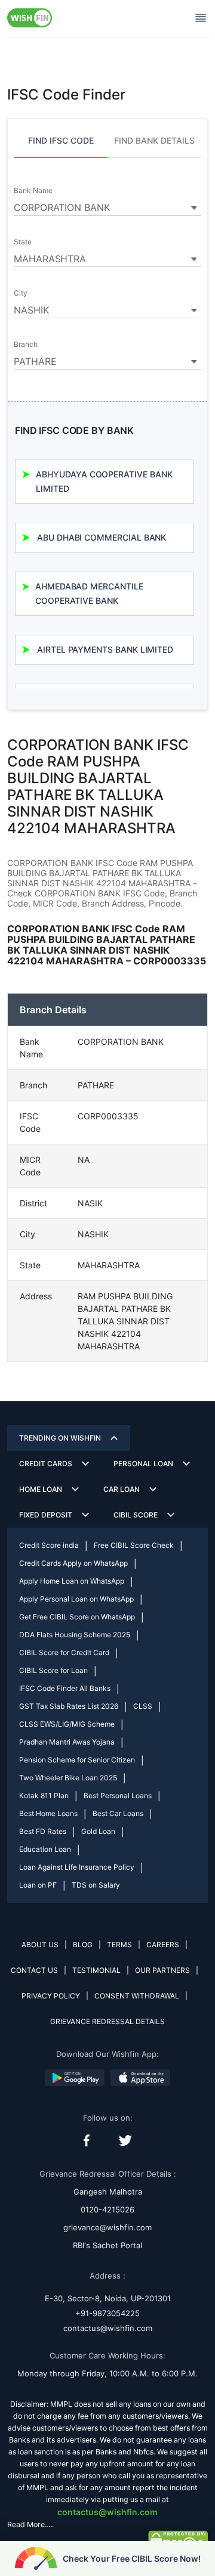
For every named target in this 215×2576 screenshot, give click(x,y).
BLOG (83, 1945)
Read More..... (30, 2524)
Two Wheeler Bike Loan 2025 (68, 1778)
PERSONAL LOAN (143, 1464)
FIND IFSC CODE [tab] (61, 140)
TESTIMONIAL (96, 1970)
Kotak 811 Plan (44, 1796)
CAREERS (163, 1945)
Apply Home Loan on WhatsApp (72, 1581)
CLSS (143, 1706)
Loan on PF (38, 1885)
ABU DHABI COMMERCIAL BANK (102, 537)
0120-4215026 (107, 2209)
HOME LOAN (41, 1489)
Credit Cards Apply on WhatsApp (73, 1563)
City (21, 293)
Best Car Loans (118, 1813)
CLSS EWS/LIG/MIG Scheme (67, 1724)
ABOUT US (40, 1945)
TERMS (119, 1945)
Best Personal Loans (118, 1796)
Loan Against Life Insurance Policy (77, 1867)
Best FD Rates (43, 1831)
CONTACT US (34, 1970)
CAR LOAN (122, 1489)
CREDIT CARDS (46, 1464)
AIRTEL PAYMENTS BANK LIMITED (105, 649)
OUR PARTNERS (162, 1970)
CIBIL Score (136, 1515)
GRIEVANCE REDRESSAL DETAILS (107, 2021)
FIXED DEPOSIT (46, 1515)
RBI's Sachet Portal (107, 2245)
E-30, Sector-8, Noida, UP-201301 (108, 2298)
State (23, 242)
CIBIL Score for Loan (53, 1670)
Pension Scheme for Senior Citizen (77, 1760)
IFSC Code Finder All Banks (65, 1688)
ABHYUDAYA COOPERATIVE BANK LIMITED (104, 481)
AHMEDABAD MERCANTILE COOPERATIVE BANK (89, 593)
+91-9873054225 (107, 2313)
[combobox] (107, 206)
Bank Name (33, 191)
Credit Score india (49, 1545)
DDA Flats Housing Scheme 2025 (75, 1635)
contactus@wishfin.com (108, 2328)
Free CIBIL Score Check (134, 1545)
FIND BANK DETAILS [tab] (154, 140)
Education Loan (45, 1849)
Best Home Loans (48, 1813)
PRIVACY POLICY (51, 1996)
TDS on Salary (96, 1885)
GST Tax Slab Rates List (69, 1706)
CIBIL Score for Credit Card (64, 1652)
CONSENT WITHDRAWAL (137, 1996)
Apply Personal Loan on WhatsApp (76, 1599)
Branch (26, 344)
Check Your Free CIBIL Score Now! (132, 2558)
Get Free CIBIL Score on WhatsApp (77, 1617)
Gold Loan (98, 1831)
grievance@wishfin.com (107, 2227)
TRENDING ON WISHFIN (60, 1438)
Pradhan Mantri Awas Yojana (67, 1742)
